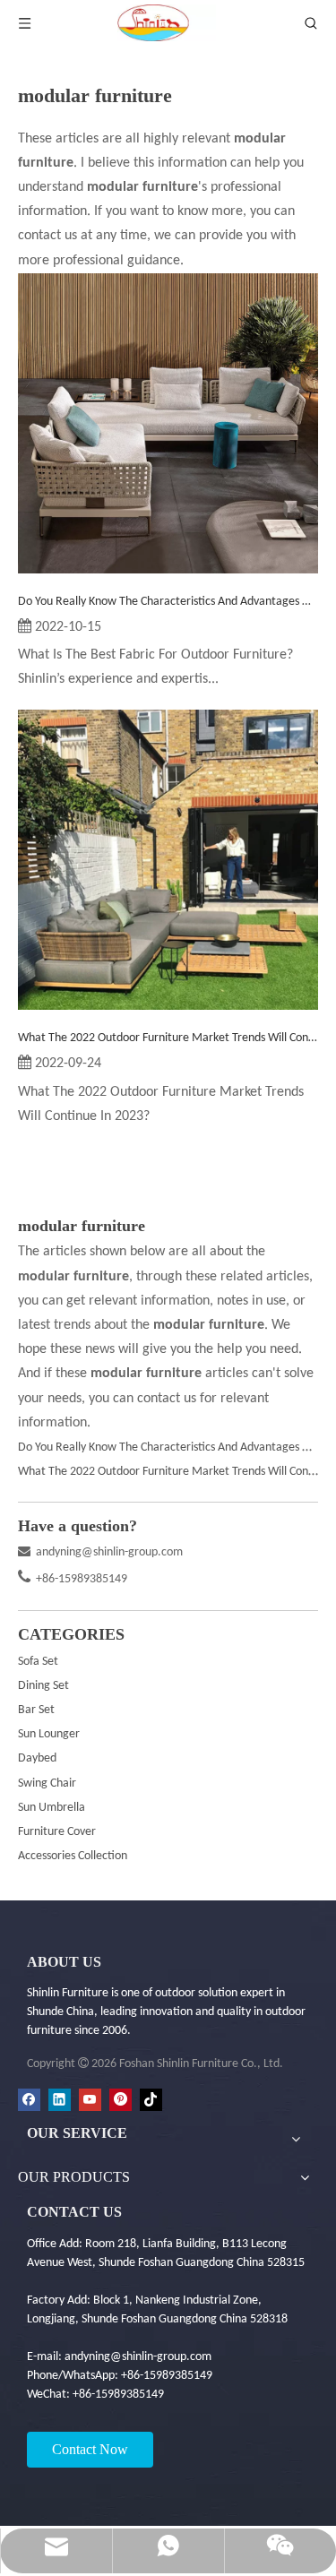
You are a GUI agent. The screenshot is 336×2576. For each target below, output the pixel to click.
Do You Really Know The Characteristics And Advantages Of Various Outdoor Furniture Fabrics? (168, 602)
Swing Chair (47, 1783)
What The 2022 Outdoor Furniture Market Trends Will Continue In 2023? (168, 1038)
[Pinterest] (121, 2100)
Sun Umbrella (52, 1808)
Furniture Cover (57, 1832)
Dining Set (43, 1686)
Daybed (37, 1758)
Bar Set (36, 1710)
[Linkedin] (60, 2100)
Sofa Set (38, 1662)
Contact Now (90, 2449)
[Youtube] (90, 2100)
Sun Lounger (49, 1734)
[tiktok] (151, 2100)
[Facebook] (29, 2100)
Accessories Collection (73, 1856)
